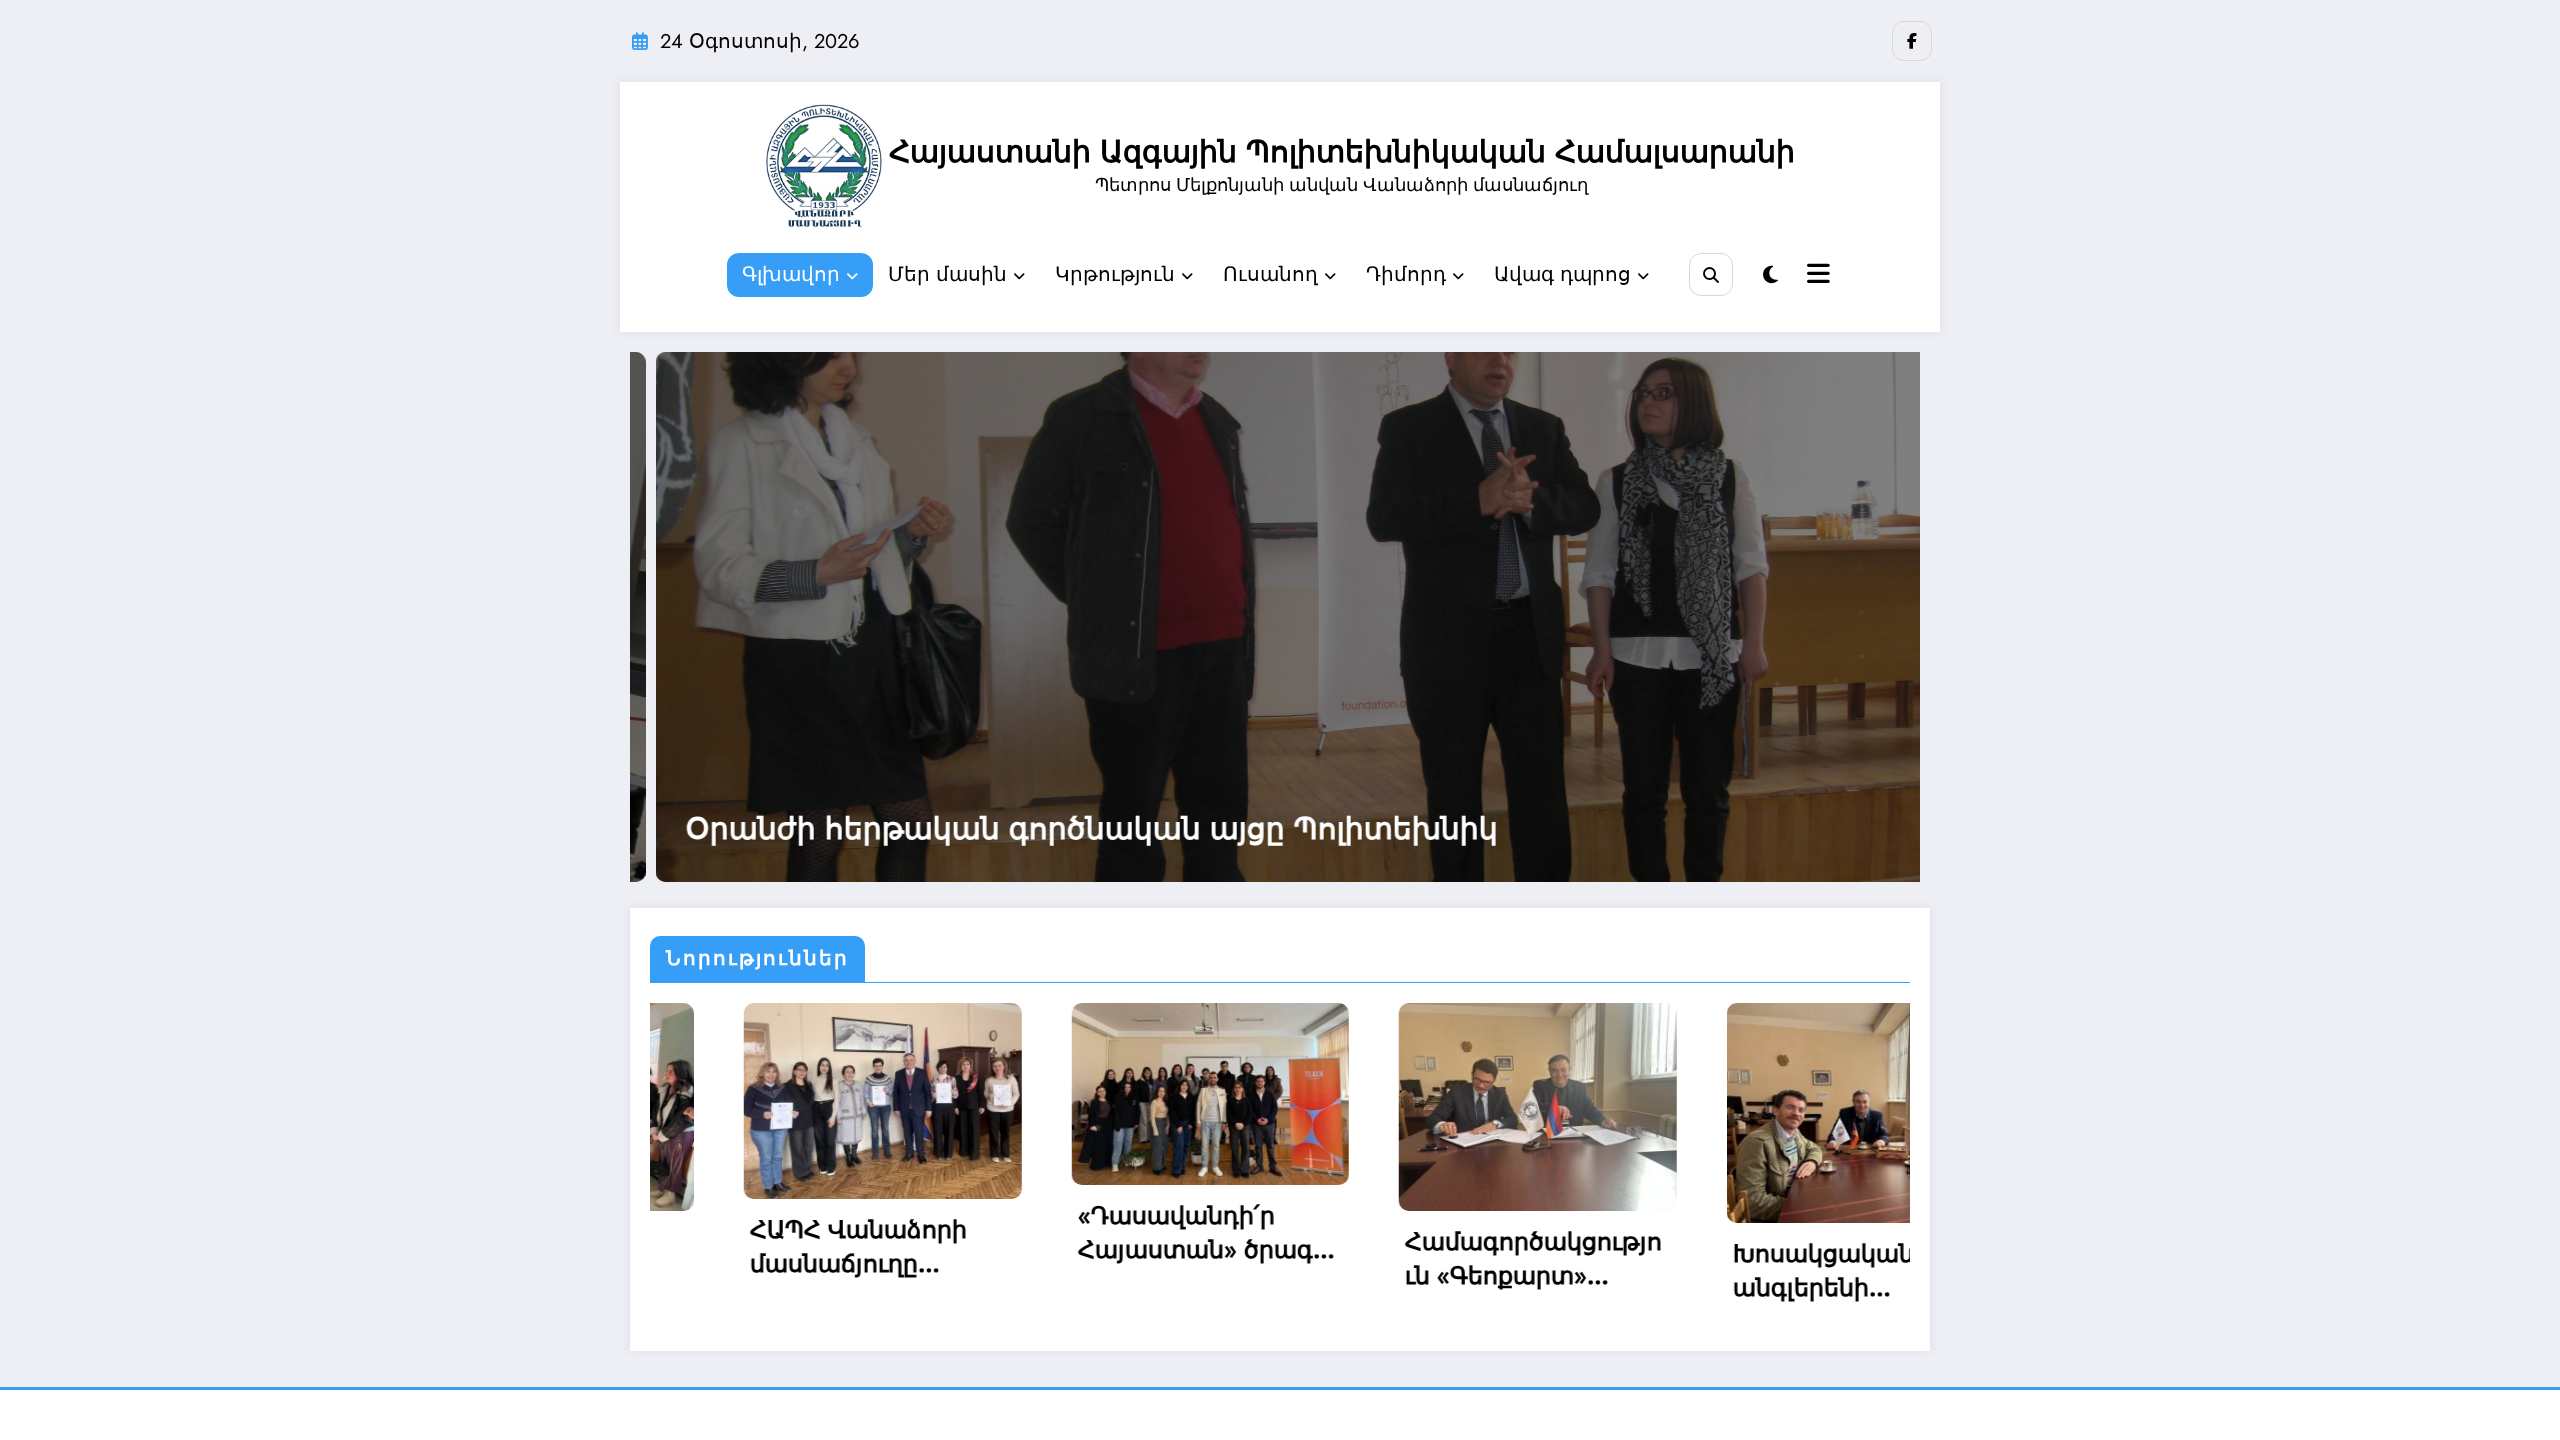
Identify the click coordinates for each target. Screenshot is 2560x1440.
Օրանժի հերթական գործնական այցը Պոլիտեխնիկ (674, 828)
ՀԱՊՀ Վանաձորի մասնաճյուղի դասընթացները (1796, 1258)
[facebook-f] (1912, 41)
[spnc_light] (1770, 275)
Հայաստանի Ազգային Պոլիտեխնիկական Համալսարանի (1342, 151)
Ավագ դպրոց (1562, 274)
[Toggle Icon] (1816, 276)
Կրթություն (1115, 274)
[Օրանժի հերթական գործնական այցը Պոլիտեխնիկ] (883, 617)
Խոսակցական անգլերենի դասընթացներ (1453, 1270)
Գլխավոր (791, 274)
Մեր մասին (947, 274)
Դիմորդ (1406, 274)
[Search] (1710, 274)
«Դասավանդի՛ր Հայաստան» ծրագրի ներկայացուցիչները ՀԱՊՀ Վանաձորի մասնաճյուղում (838, 1232)
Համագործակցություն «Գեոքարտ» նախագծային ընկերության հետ (1161, 1258)
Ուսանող (1270, 274)
